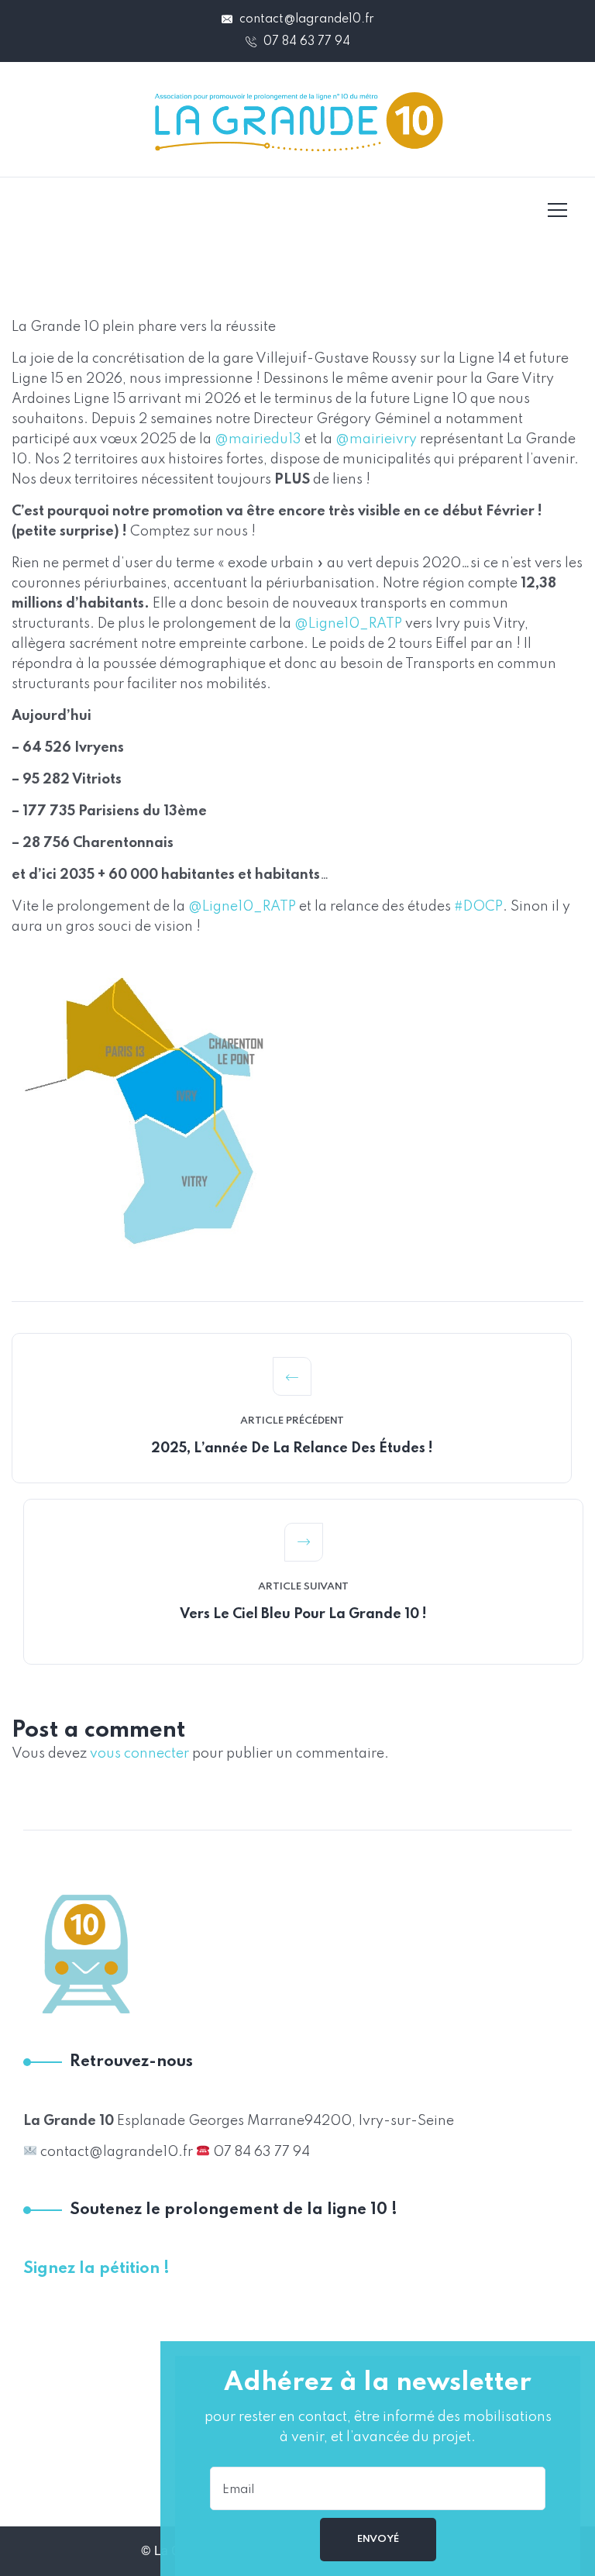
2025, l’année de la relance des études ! (292, 1448)
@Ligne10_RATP (348, 624)
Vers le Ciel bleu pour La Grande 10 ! (303, 1614)
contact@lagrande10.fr (305, 19)
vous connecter (139, 1754)
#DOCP (478, 907)
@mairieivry (376, 439)
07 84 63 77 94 (305, 42)
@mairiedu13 (258, 439)
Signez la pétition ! (96, 2269)
